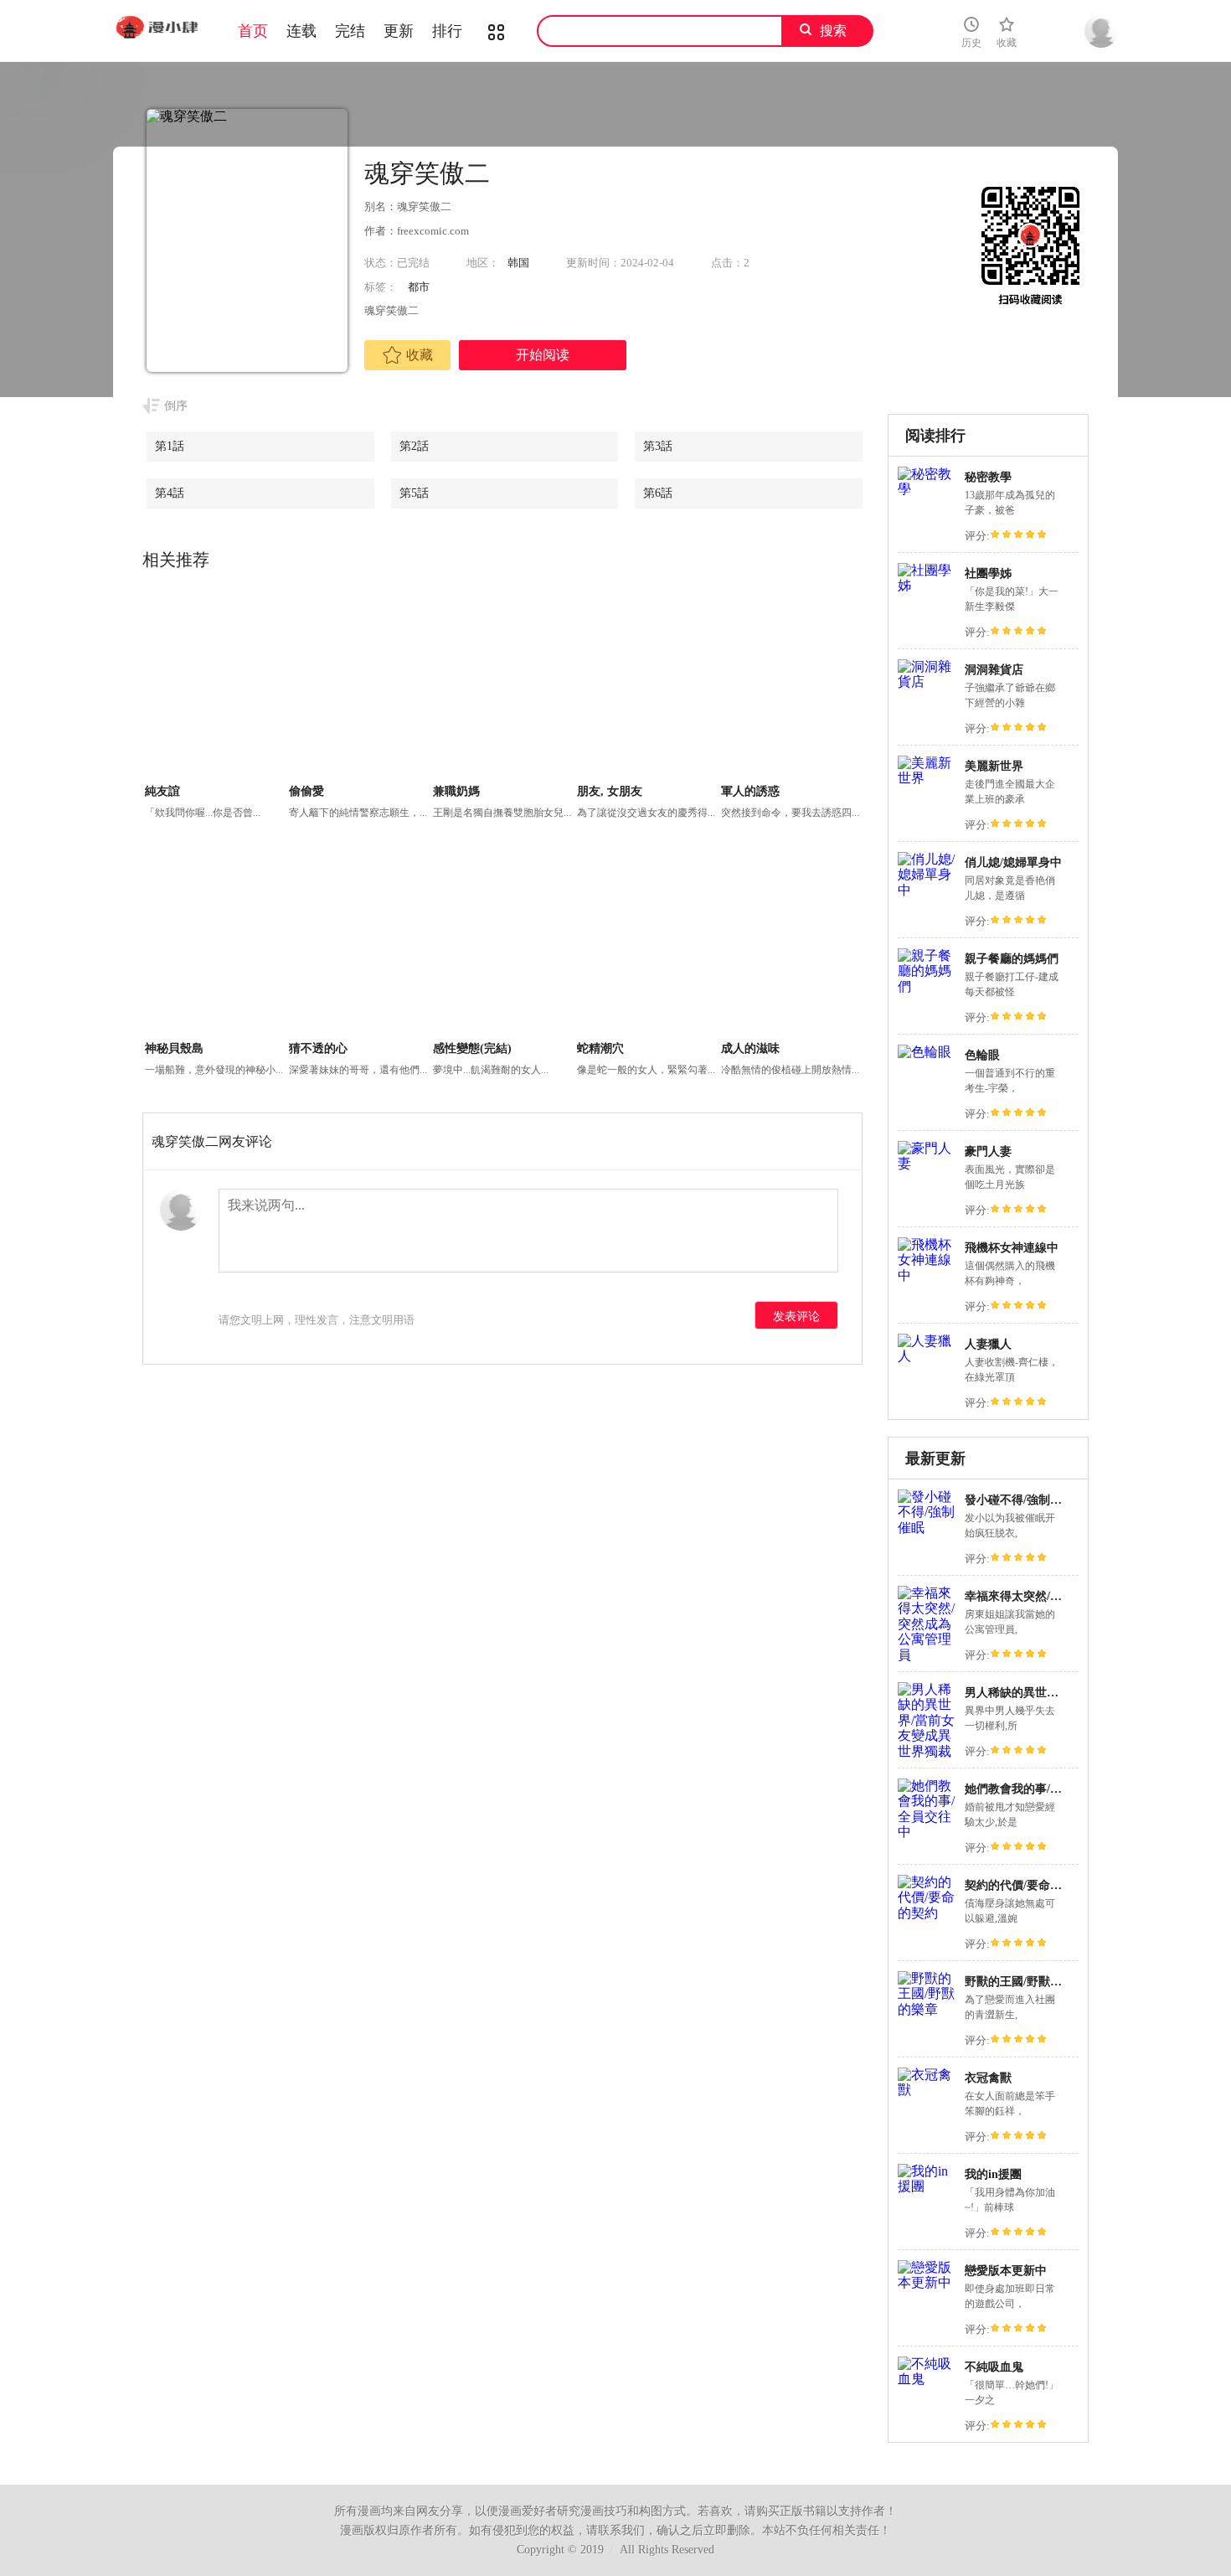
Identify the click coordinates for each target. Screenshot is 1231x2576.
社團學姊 (988, 573)
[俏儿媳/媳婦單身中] (927, 890)
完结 (350, 31)
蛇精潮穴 (600, 1048)
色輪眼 (982, 1055)
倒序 (176, 406)
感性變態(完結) (472, 1048)
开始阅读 (543, 355)
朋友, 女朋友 (610, 791)
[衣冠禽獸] (927, 2090)
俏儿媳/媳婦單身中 (1013, 862)
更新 (399, 31)
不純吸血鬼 (994, 2367)
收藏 (420, 355)
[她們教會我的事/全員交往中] (927, 1832)
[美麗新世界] (927, 778)
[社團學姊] (927, 585)
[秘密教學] (927, 489)
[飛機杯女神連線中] (927, 1275)
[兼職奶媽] (503, 686)
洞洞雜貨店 (994, 670)
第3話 (658, 446)
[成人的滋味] (791, 943)
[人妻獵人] (927, 1356)
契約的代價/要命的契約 (1025, 1885)
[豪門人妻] (927, 1163)
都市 (419, 287)
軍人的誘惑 (750, 791)
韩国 (518, 263)
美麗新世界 (994, 766)
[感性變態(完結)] (503, 943)
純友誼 (162, 791)
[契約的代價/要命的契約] (927, 1913)
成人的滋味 (750, 1048)
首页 (253, 31)
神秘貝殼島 (174, 1048)
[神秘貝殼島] (215, 943)
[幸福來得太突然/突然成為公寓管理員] (927, 1655)
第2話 (414, 446)
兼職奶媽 (456, 791)
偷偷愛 (306, 791)
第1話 (170, 446)
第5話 (414, 493)
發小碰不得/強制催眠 (1019, 1500)
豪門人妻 (988, 1151)
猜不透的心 (318, 1048)
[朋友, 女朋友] (647, 686)
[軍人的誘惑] (791, 686)
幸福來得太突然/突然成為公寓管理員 (1060, 1596)
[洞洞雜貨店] (927, 681)
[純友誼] (215, 686)
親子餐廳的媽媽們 (1012, 959)
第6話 (658, 493)
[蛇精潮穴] (647, 943)
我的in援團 (993, 2174)
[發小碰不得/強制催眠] (927, 1528)
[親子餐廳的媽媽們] (927, 986)
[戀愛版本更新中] (927, 2282)
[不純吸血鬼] (927, 2379)
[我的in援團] (927, 2186)
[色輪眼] (925, 1052)
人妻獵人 (988, 1344)
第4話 (170, 493)
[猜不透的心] (359, 943)
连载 (301, 31)
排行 (447, 31)
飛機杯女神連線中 (1012, 1248)
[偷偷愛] (359, 686)
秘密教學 (988, 477)
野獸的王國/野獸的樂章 (1025, 1982)
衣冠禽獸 (988, 2078)
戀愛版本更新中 (1006, 2271)
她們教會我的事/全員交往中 (1037, 1789)
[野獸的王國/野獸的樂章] (927, 2009)
